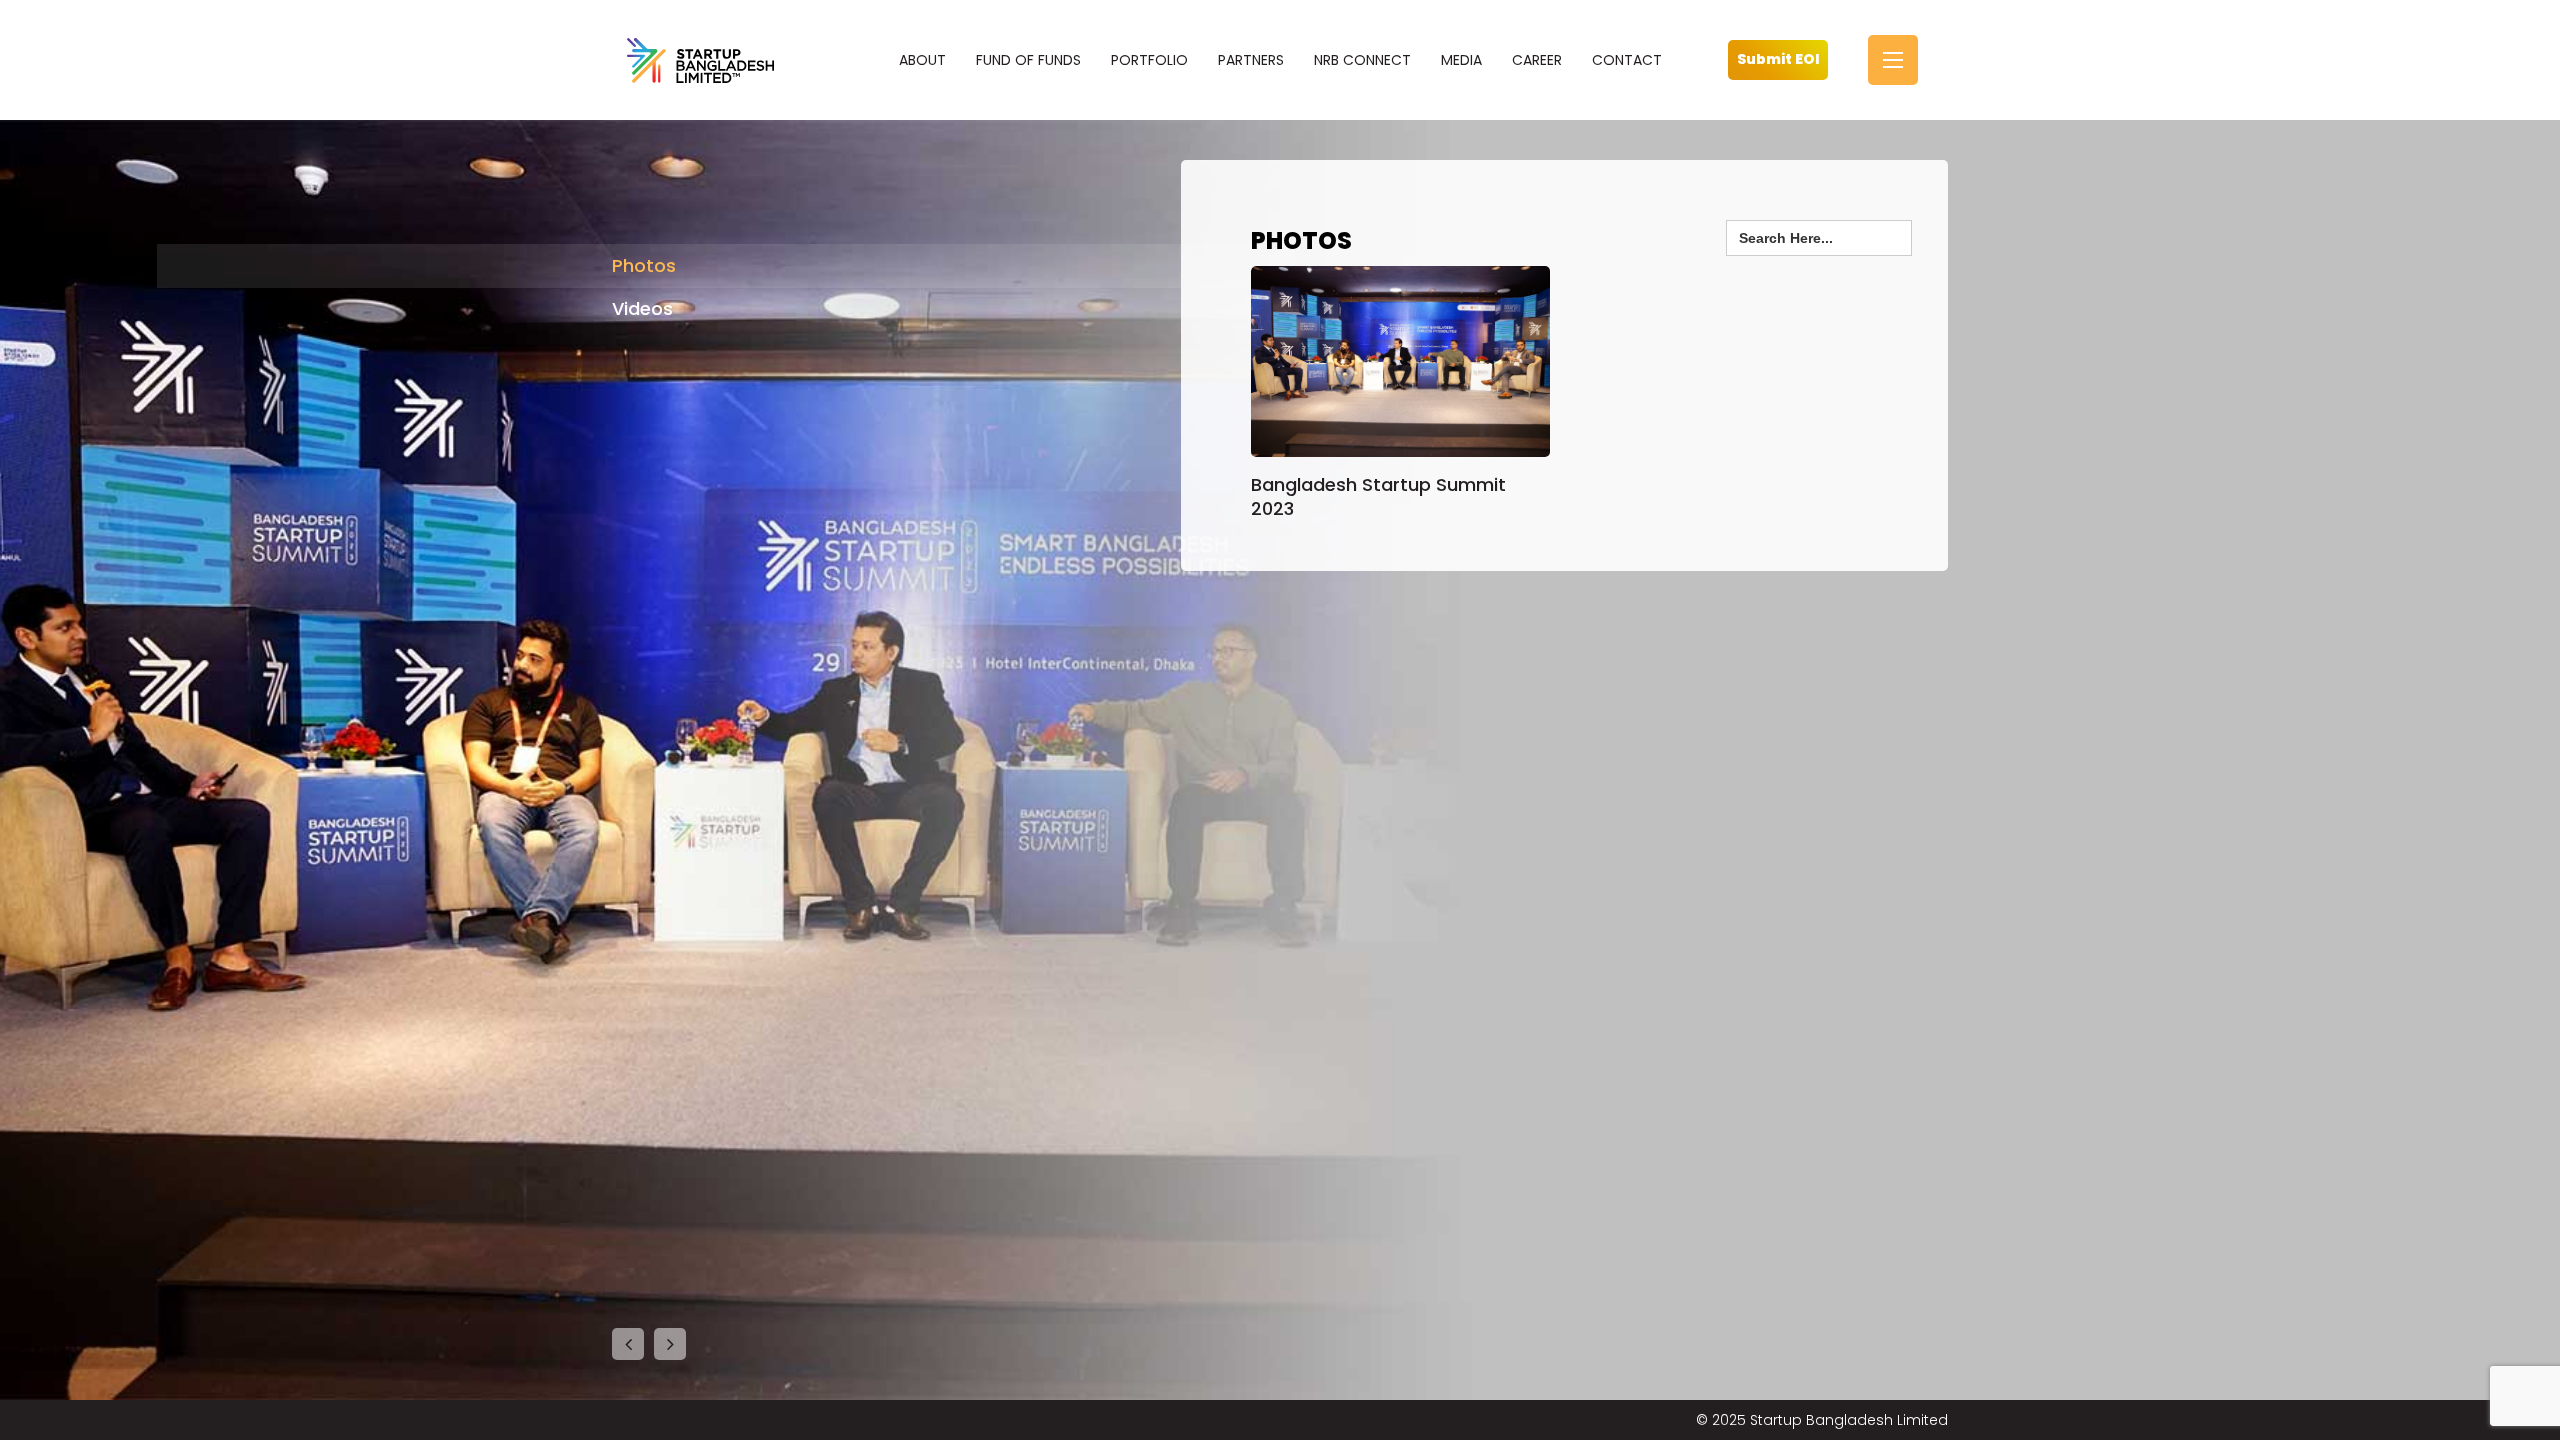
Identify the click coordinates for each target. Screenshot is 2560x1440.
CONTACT (1627, 60)
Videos (642, 308)
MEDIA (1461, 60)
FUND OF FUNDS (1028, 60)
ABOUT (922, 60)
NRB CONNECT (1362, 60)
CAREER (1537, 60)
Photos (644, 265)
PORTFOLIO (1149, 60)
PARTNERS (1251, 60)
